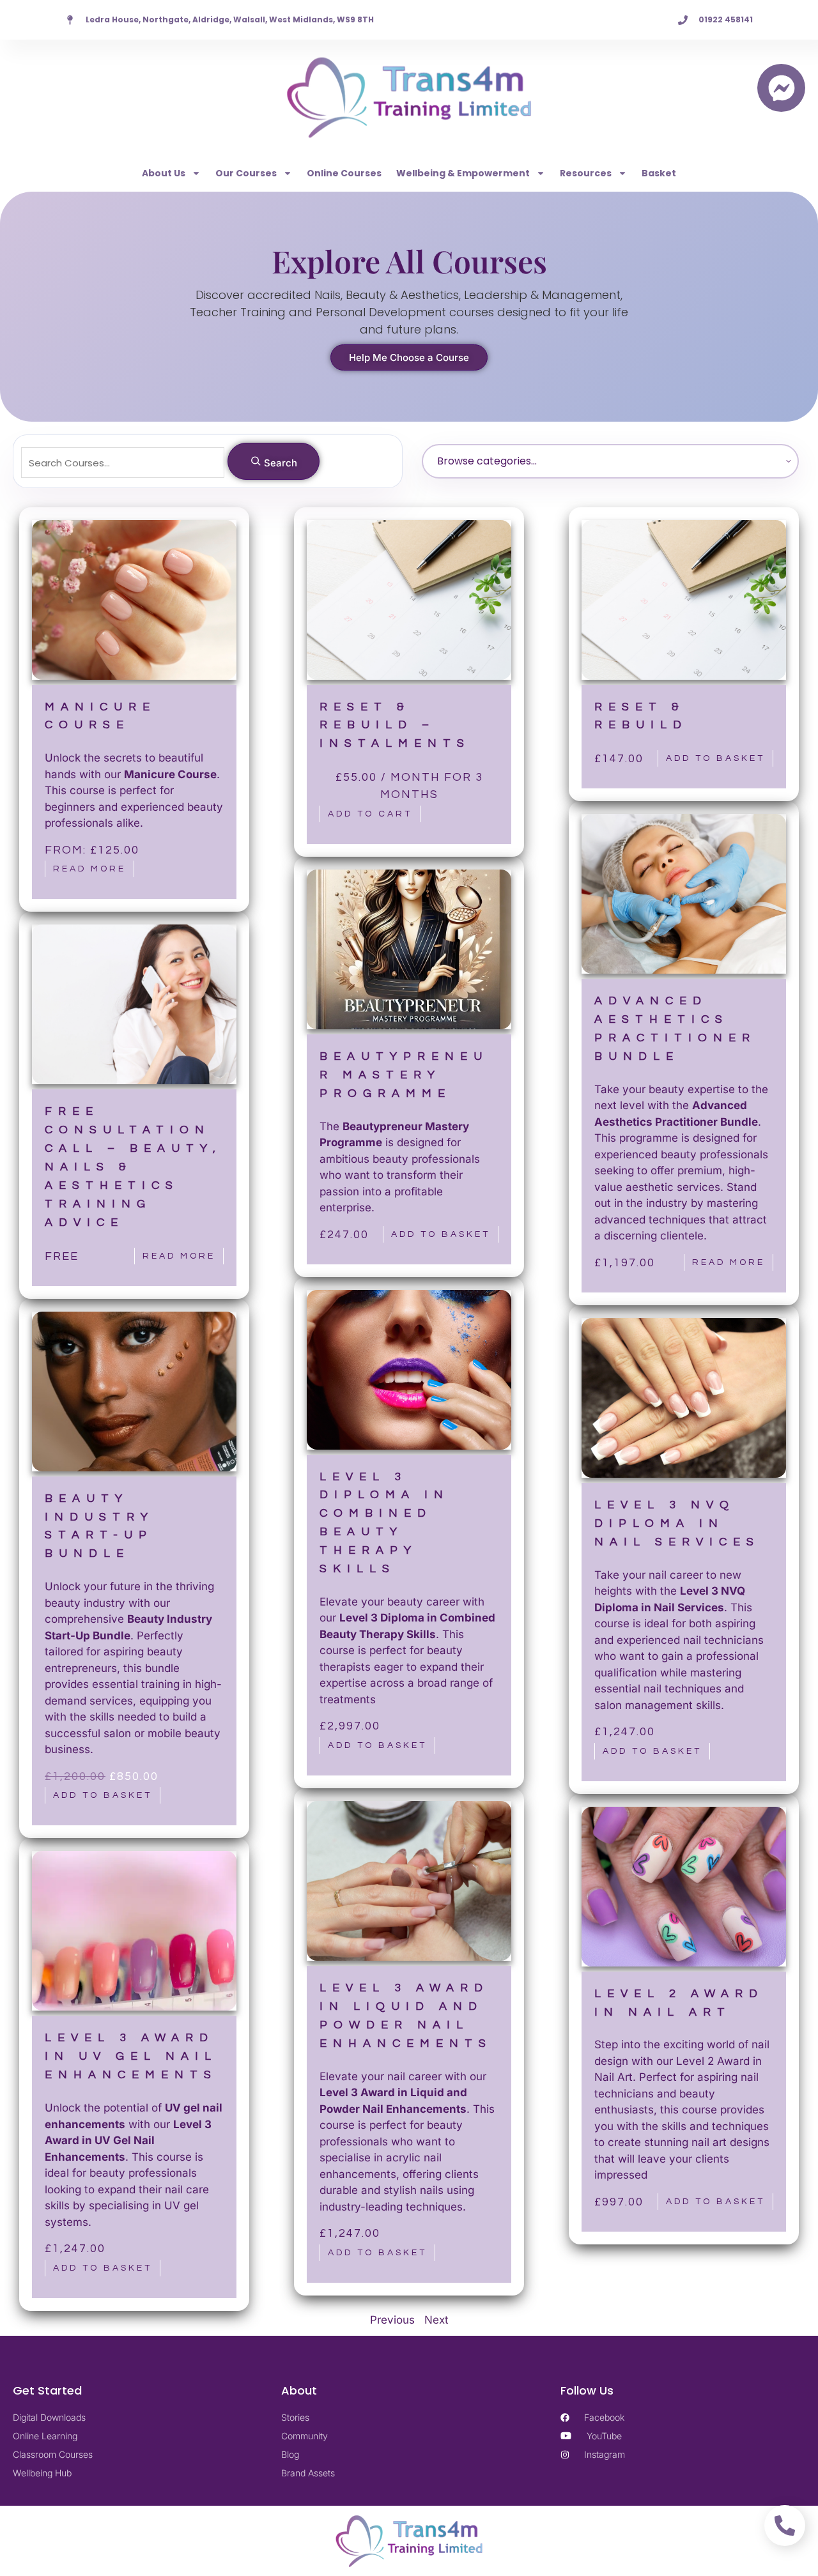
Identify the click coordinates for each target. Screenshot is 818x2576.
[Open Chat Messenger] (781, 88)
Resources (586, 173)
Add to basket (715, 758)
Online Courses (344, 173)
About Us (164, 173)
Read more (89, 869)
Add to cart (370, 814)
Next (436, 2320)
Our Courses (246, 173)
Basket (659, 173)
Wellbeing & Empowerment (463, 173)
